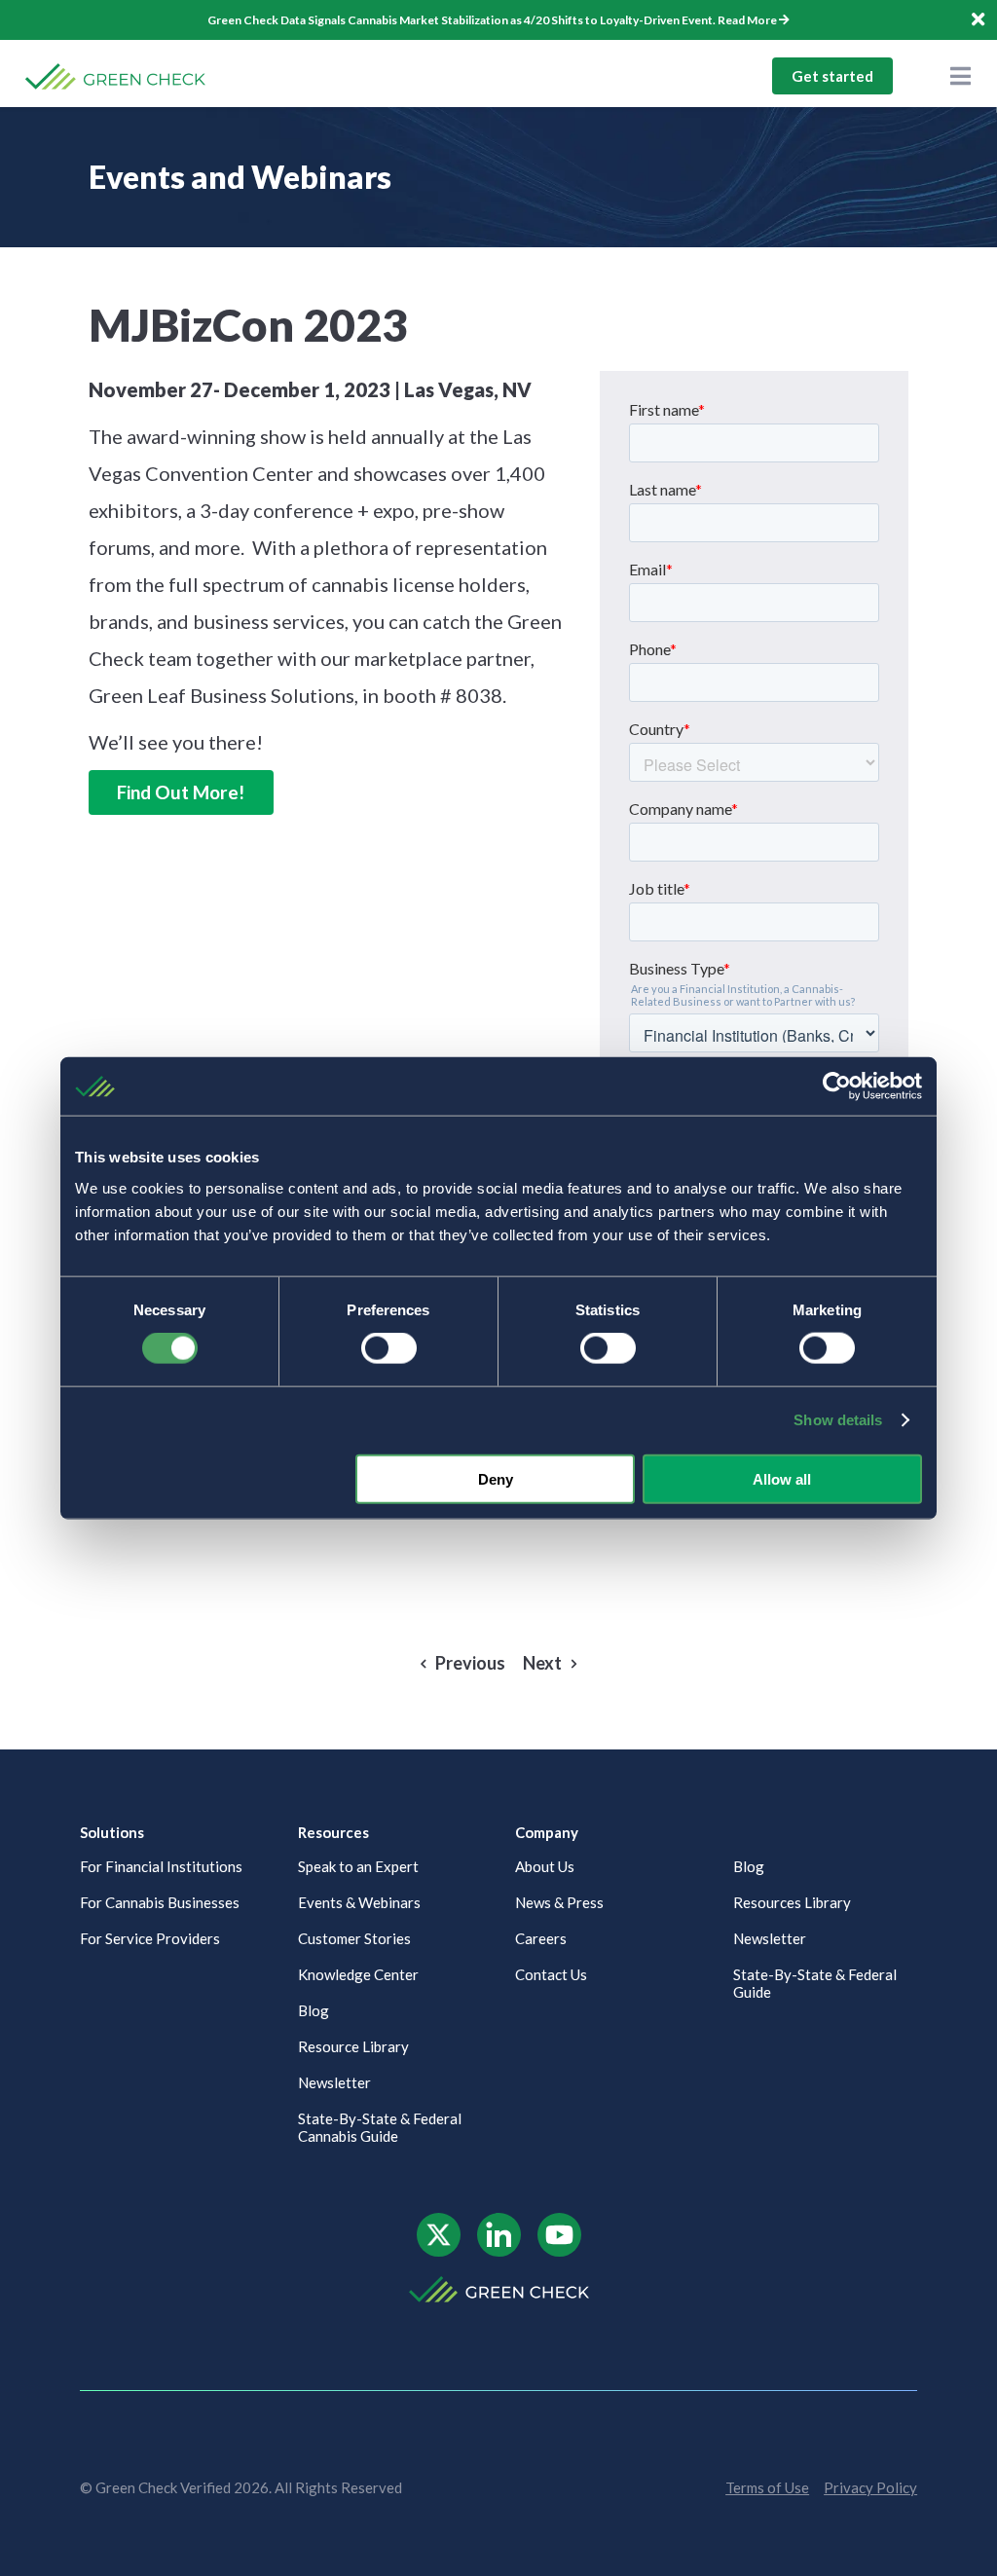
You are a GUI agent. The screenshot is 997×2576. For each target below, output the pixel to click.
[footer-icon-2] (499, 2220)
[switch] (389, 1348)
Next (542, 1663)
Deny (496, 1478)
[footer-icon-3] (559, 2220)
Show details (838, 1420)
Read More (747, 20)
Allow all (782, 1478)
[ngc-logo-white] (499, 2283)
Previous (470, 1663)
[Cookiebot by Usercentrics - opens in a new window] (837, 1086)
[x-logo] (439, 2220)
